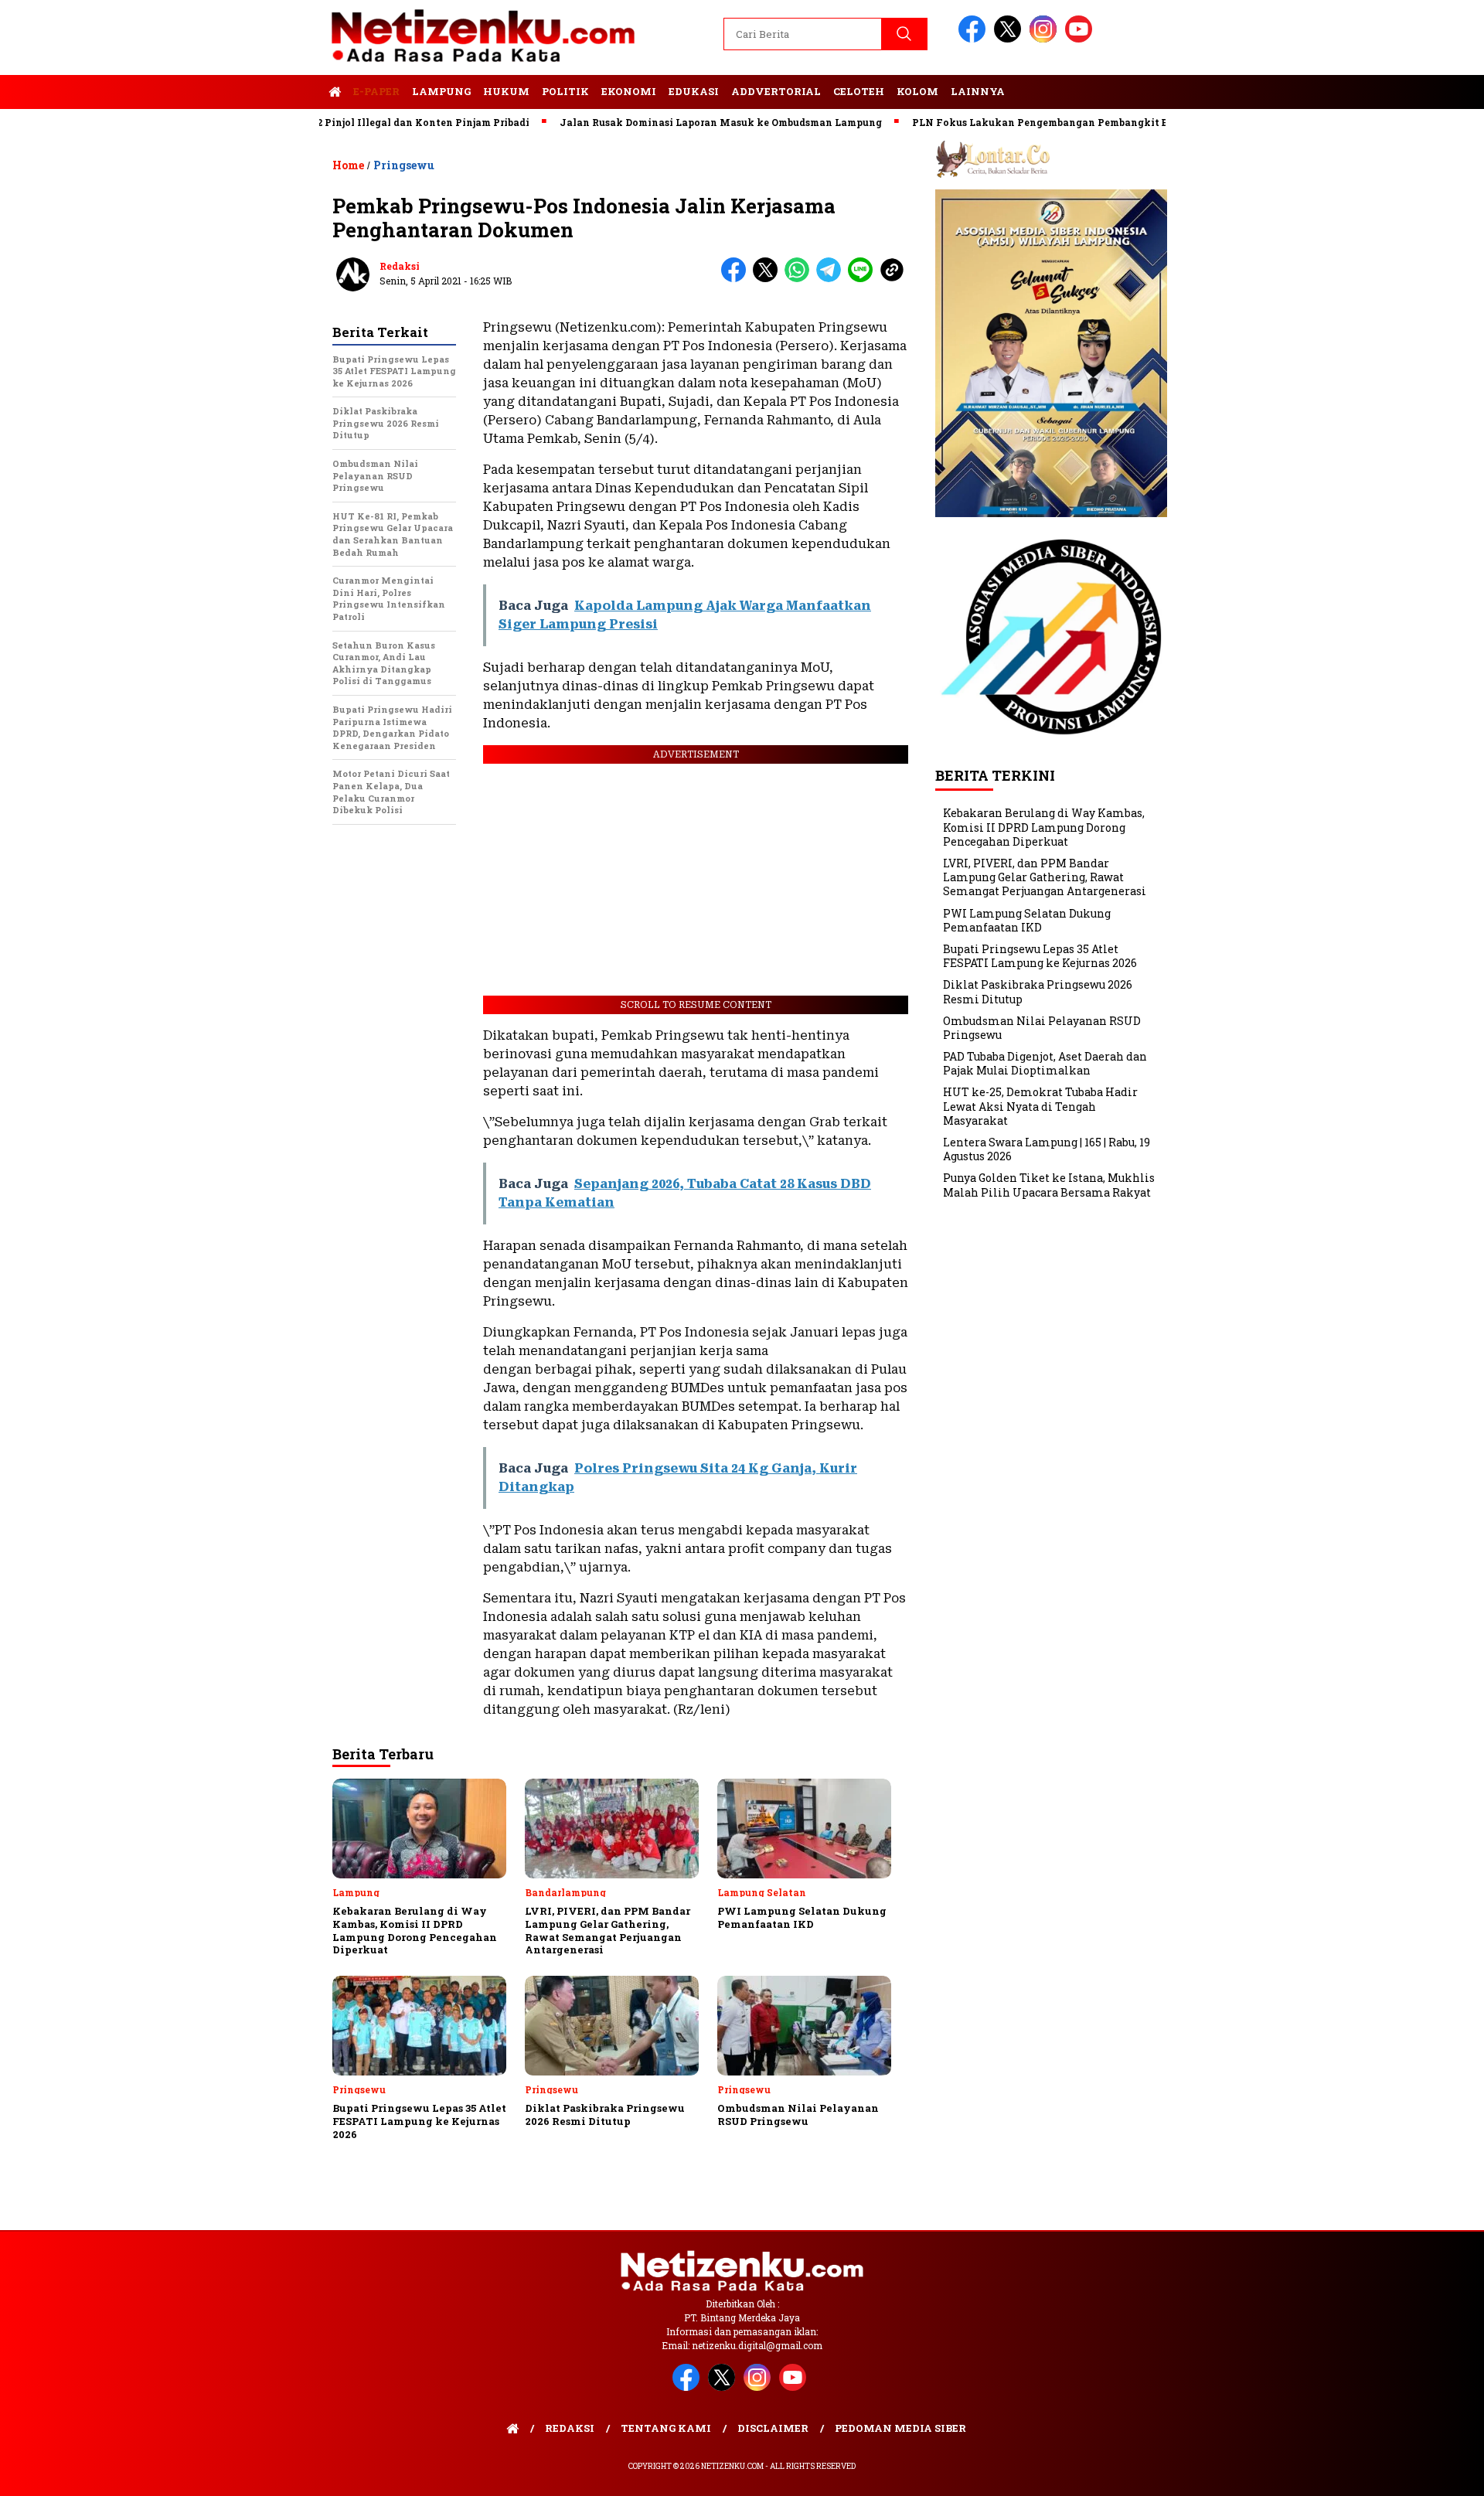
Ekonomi (629, 91)
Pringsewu (404, 165)
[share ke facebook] (737, 279)
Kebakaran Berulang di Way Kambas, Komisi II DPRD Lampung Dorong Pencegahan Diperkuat (1044, 827)
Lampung (441, 91)
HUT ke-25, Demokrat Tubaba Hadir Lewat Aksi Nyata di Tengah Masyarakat (1040, 1106)
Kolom (917, 91)
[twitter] (1010, 39)
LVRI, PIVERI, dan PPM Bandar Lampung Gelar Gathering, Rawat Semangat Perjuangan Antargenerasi (1045, 877)
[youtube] (1081, 39)
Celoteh (859, 91)
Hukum (506, 91)
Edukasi (694, 91)
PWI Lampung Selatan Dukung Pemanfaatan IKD (1027, 920)
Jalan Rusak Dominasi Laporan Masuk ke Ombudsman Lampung (654, 122)
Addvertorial (776, 91)
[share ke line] (864, 279)
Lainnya (978, 91)
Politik (565, 91)
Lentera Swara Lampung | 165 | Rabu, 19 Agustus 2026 (1047, 1149)
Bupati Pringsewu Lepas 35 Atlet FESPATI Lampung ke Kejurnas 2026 (1040, 956)
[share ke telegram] (832, 279)
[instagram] (1046, 39)
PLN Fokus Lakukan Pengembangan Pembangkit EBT (980, 122)
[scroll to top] (1426, 2472)
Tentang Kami (666, 2428)
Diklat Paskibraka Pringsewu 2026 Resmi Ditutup (1038, 991)
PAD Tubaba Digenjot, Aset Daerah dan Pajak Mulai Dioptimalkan (1045, 1063)
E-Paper (376, 91)
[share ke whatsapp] (800, 279)
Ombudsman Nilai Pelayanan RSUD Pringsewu (1042, 1028)
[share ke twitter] (769, 279)
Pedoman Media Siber (900, 2428)
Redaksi (400, 266)
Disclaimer (773, 2428)
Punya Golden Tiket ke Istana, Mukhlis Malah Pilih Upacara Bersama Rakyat (1049, 1185)
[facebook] (975, 39)
